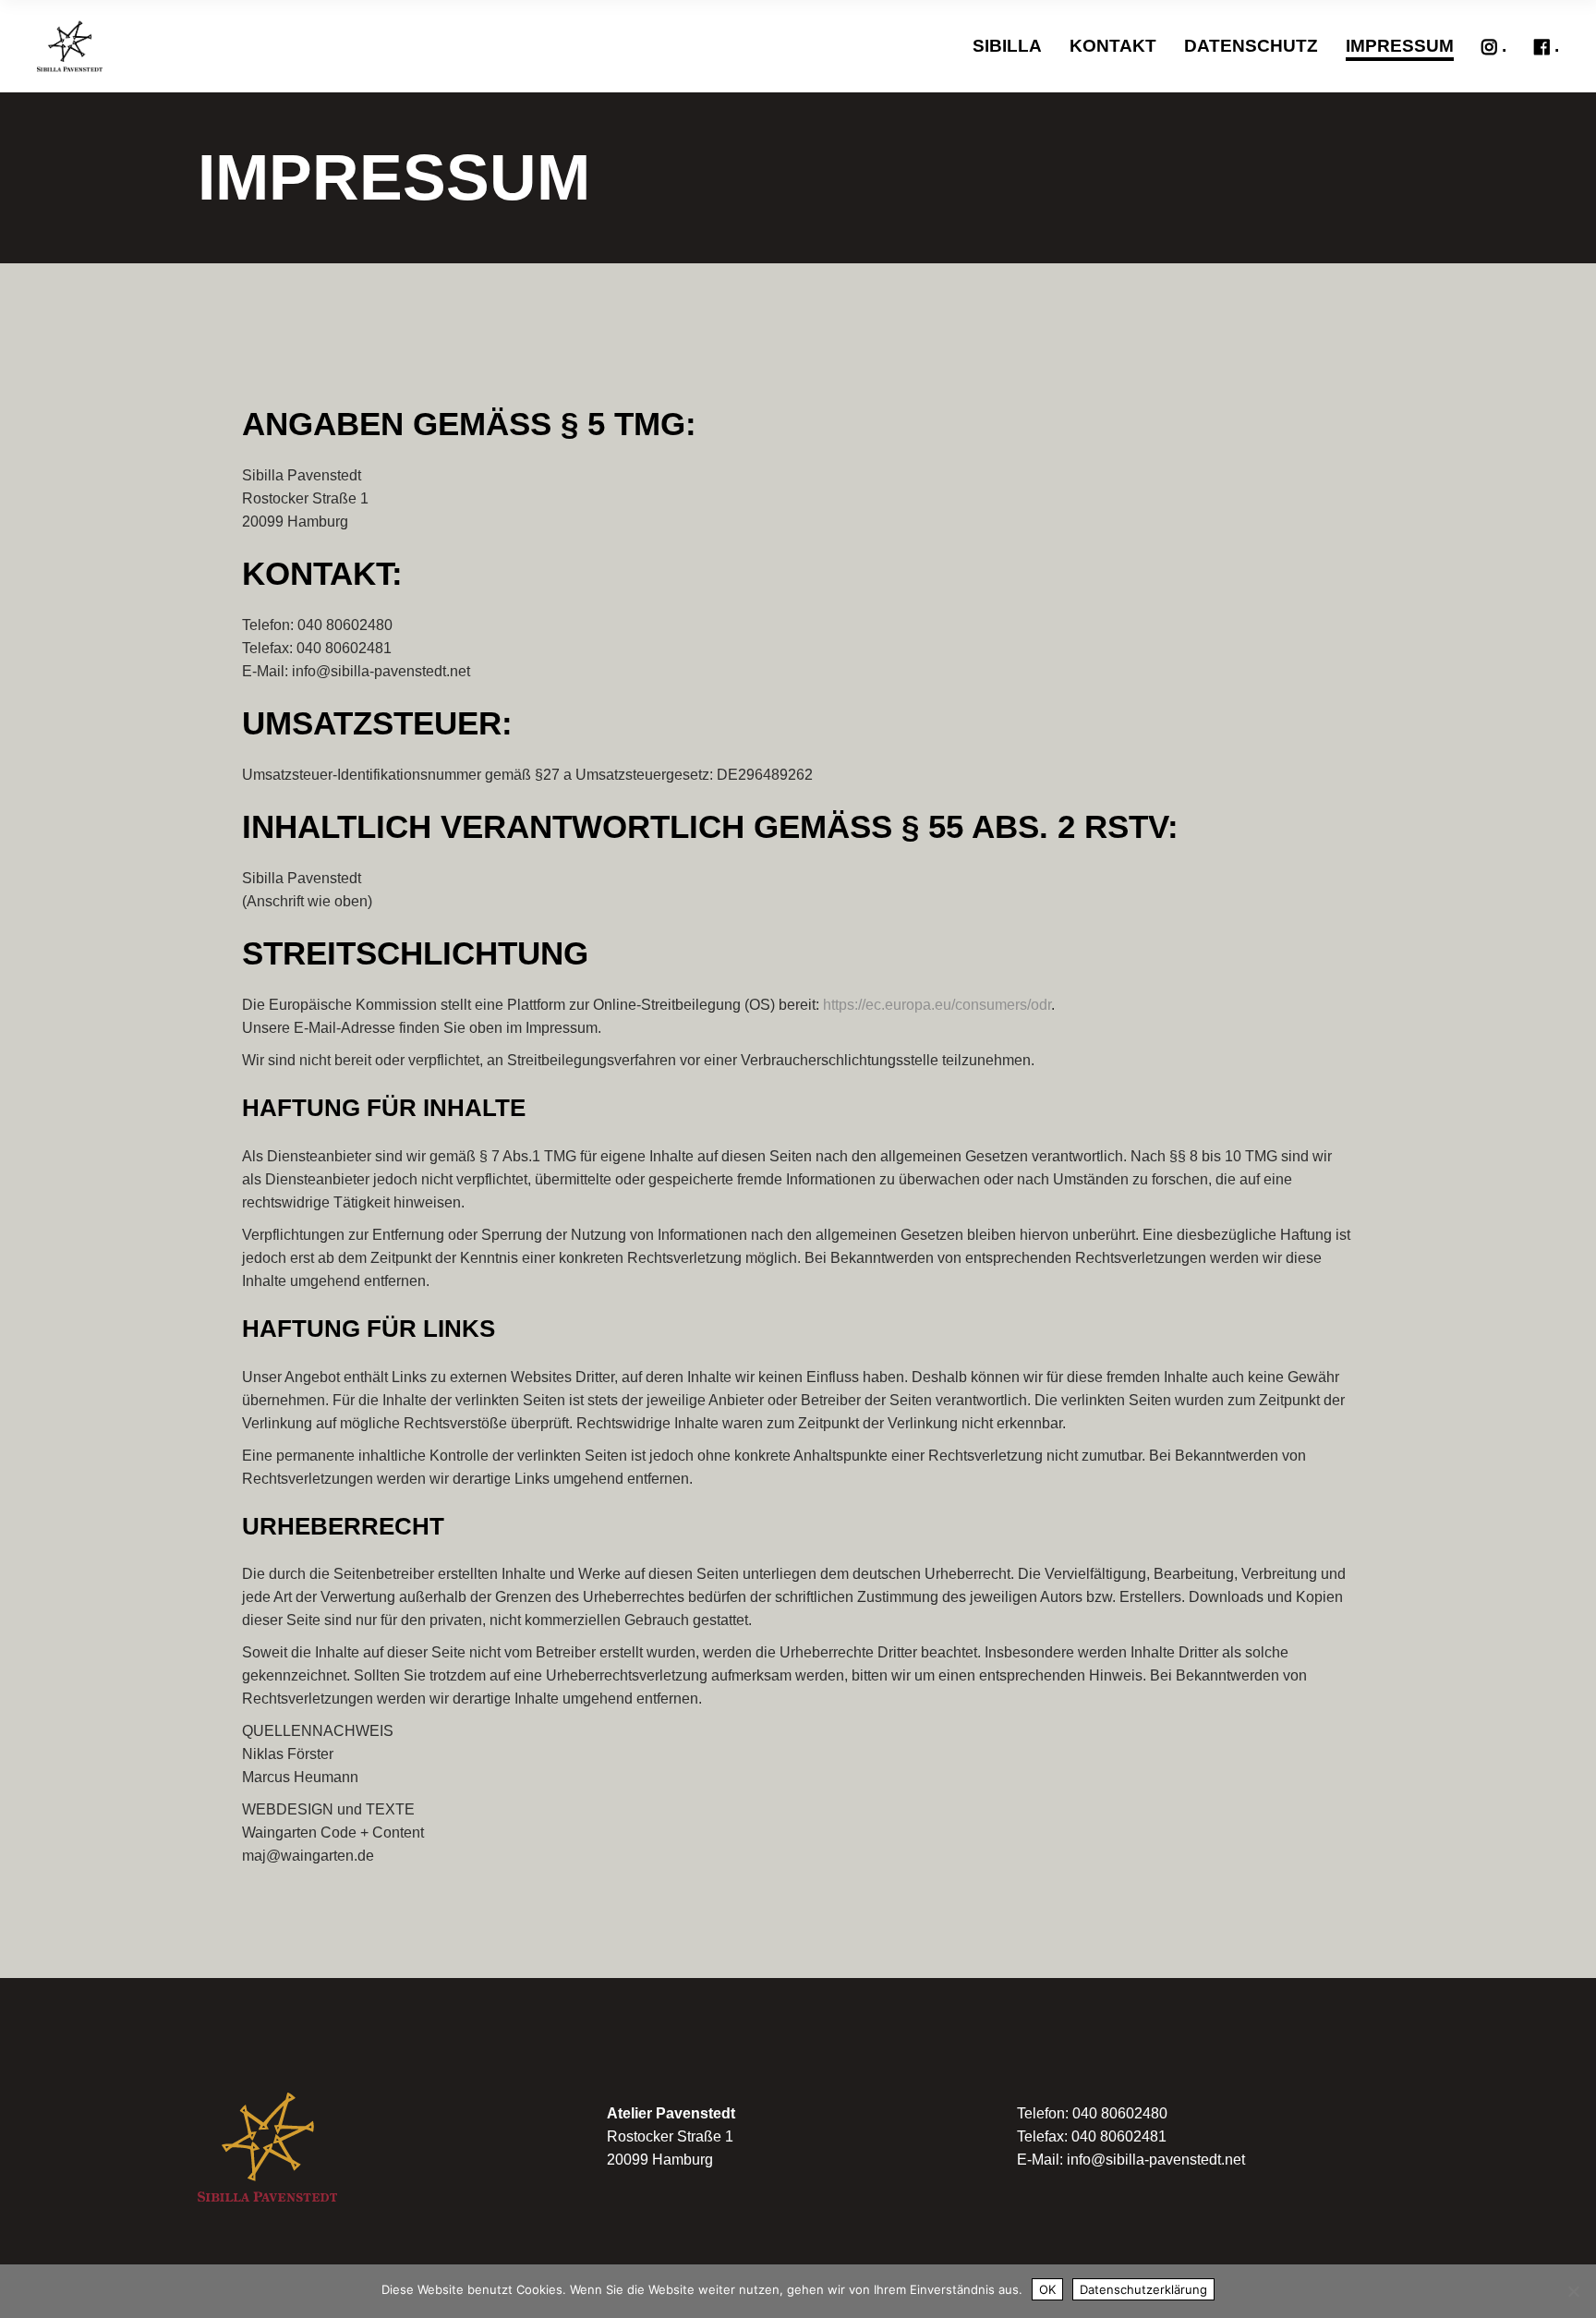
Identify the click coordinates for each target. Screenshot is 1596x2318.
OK (1047, 2289)
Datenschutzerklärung (1143, 2289)
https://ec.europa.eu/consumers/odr (937, 1005)
